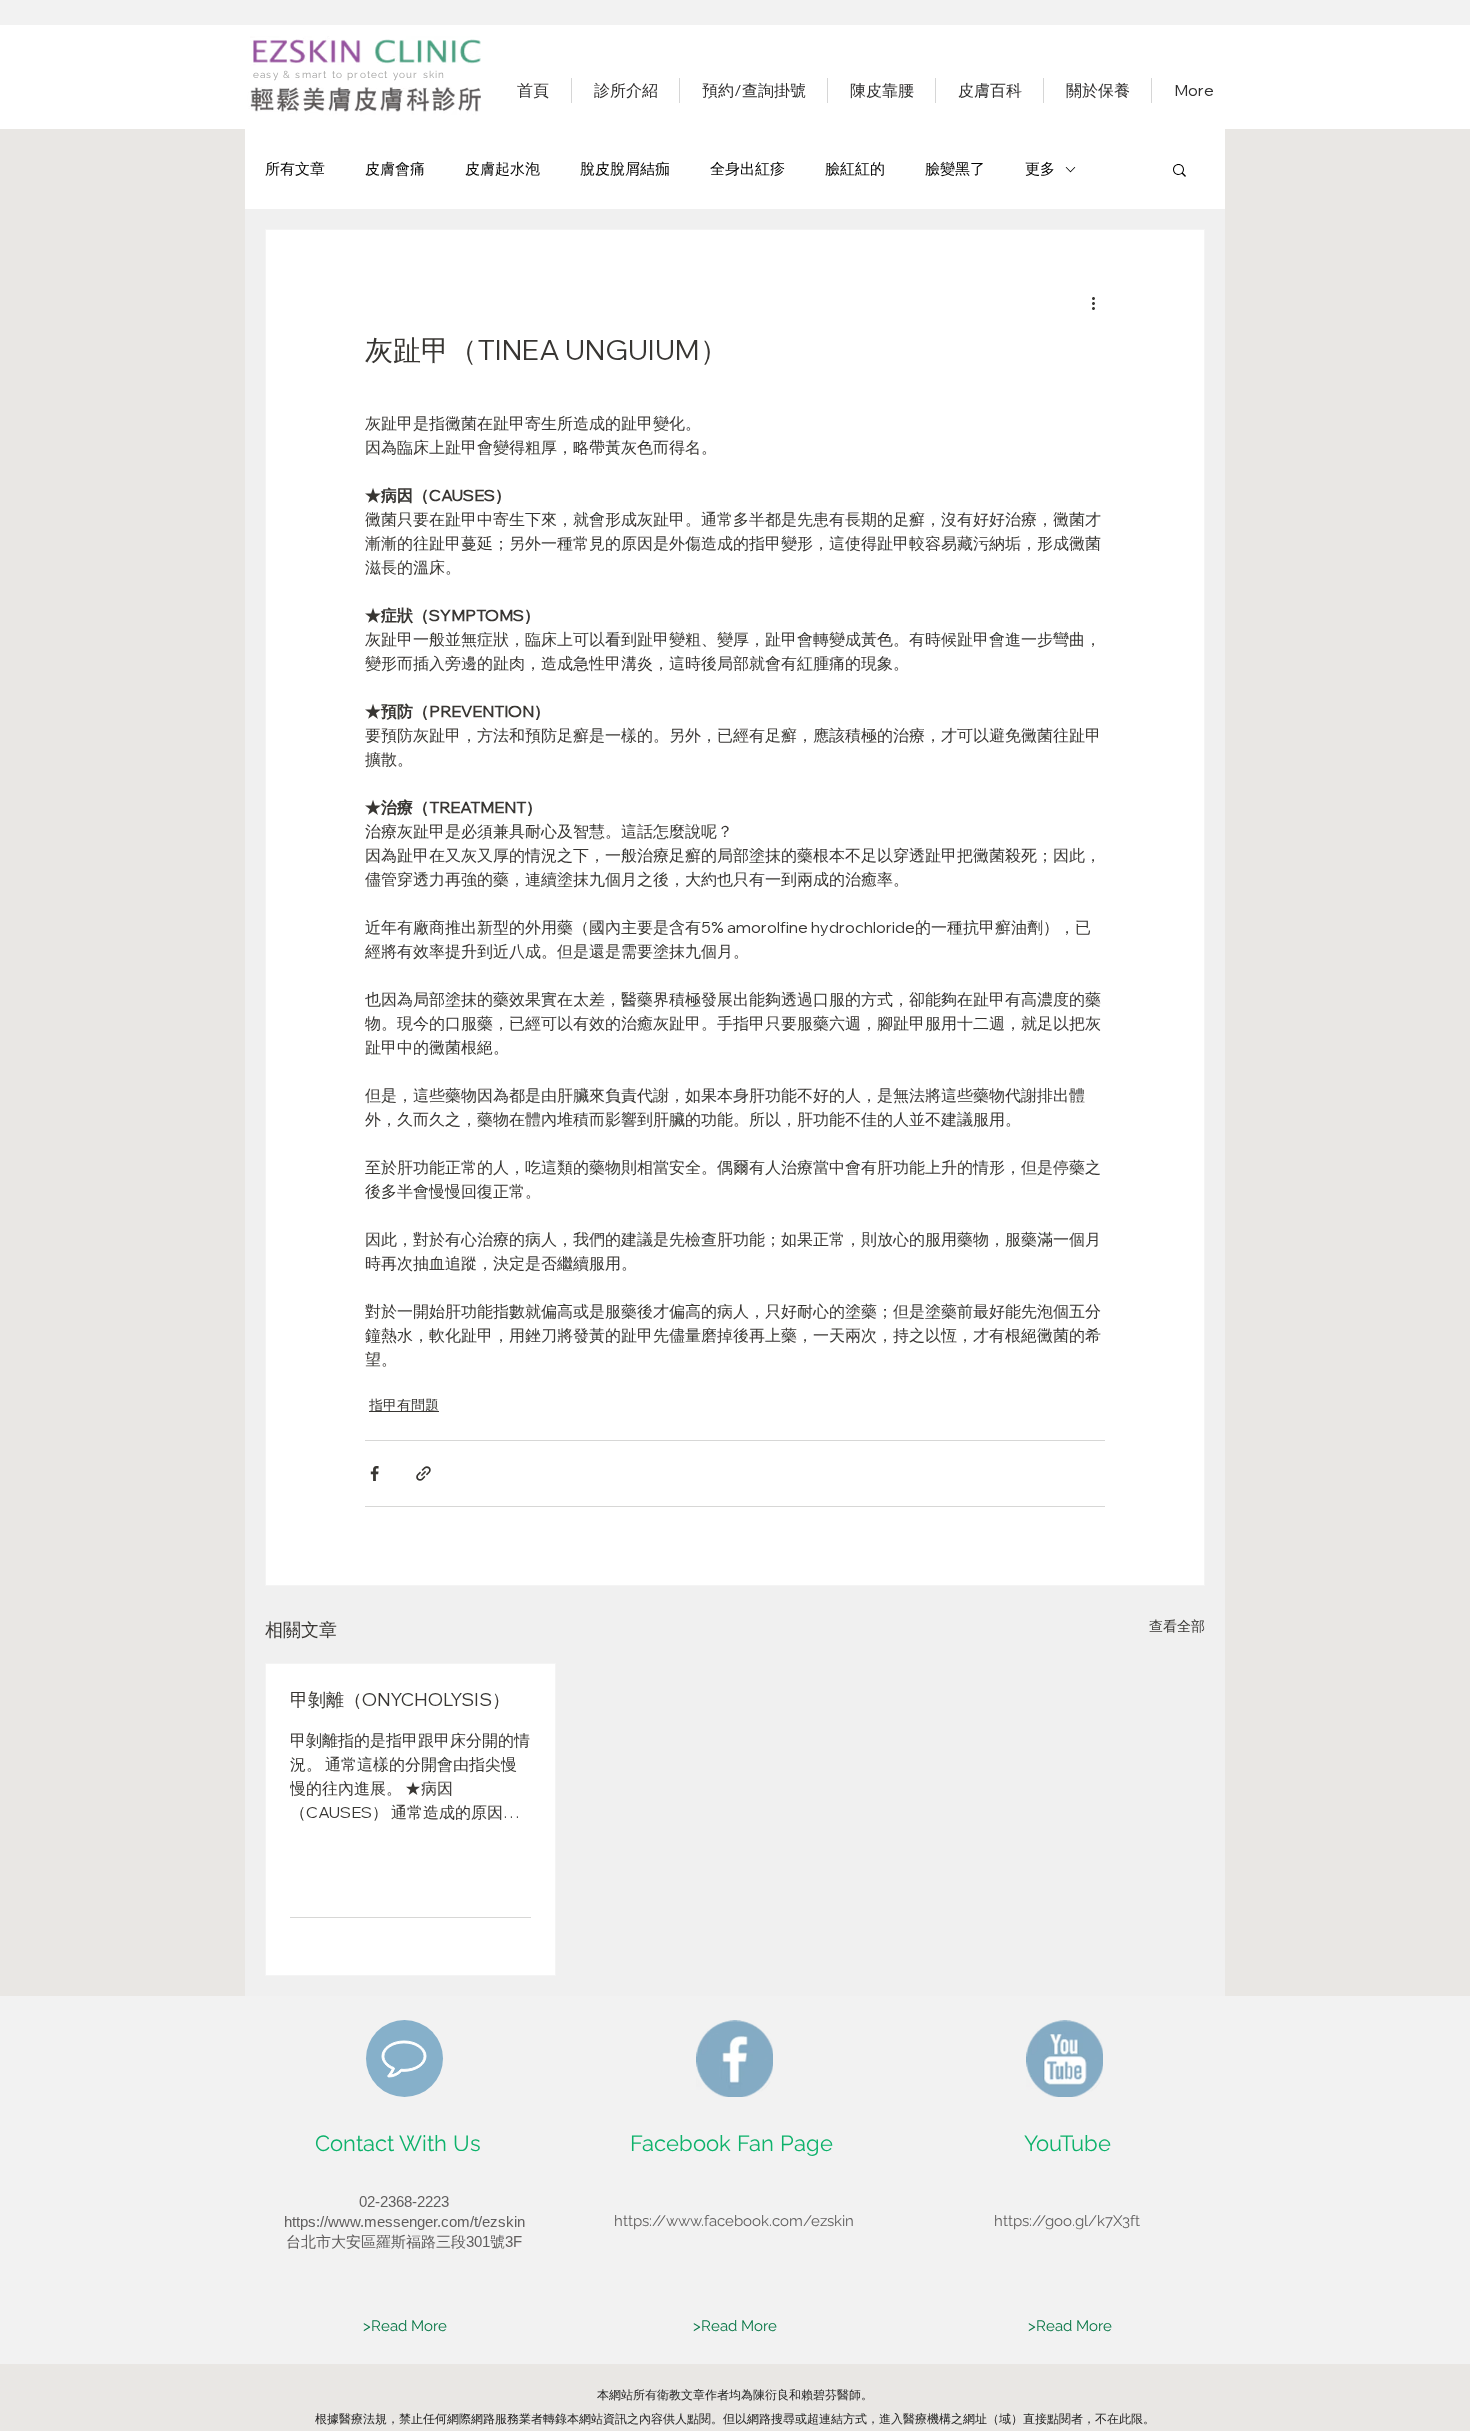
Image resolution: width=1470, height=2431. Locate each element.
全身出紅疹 (747, 168)
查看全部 (1177, 1626)
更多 (1040, 168)
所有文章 (295, 168)
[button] (1179, 169)
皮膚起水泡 (502, 168)
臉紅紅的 (855, 168)
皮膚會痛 (395, 168)
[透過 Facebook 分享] (374, 1473)
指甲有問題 (404, 1405)
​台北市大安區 (331, 2241)
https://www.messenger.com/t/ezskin (404, 2221)
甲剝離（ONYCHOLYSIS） (400, 1699)
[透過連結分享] (423, 1473)
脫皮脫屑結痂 (625, 168)
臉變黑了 (955, 168)
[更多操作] (1093, 302)
